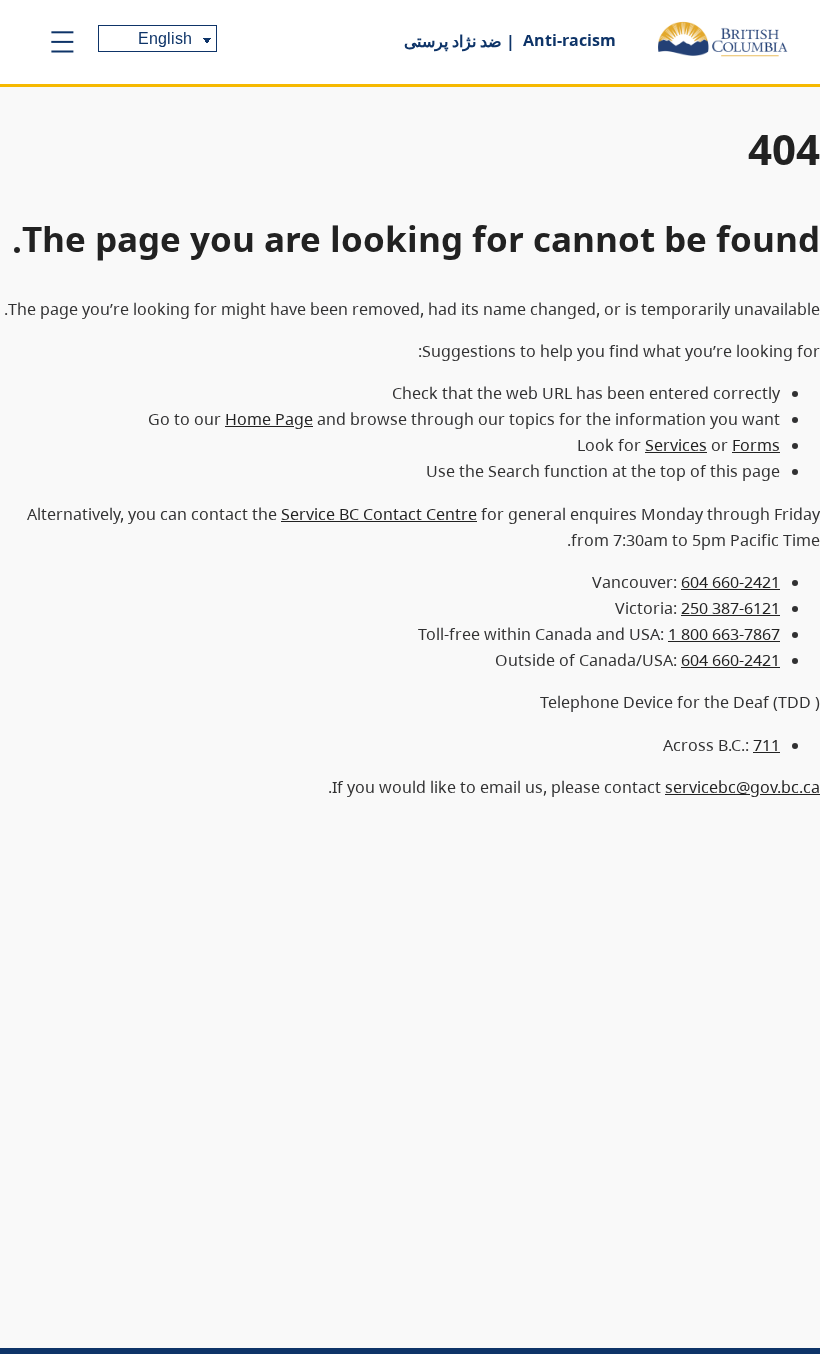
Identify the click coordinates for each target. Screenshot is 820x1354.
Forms (756, 445)
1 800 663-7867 (724, 634)
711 (766, 745)
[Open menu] (62, 42)
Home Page (269, 419)
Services (676, 445)
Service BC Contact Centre (379, 514)
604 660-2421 (730, 582)
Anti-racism (569, 40)
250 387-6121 (730, 608)
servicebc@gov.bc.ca (742, 787)
